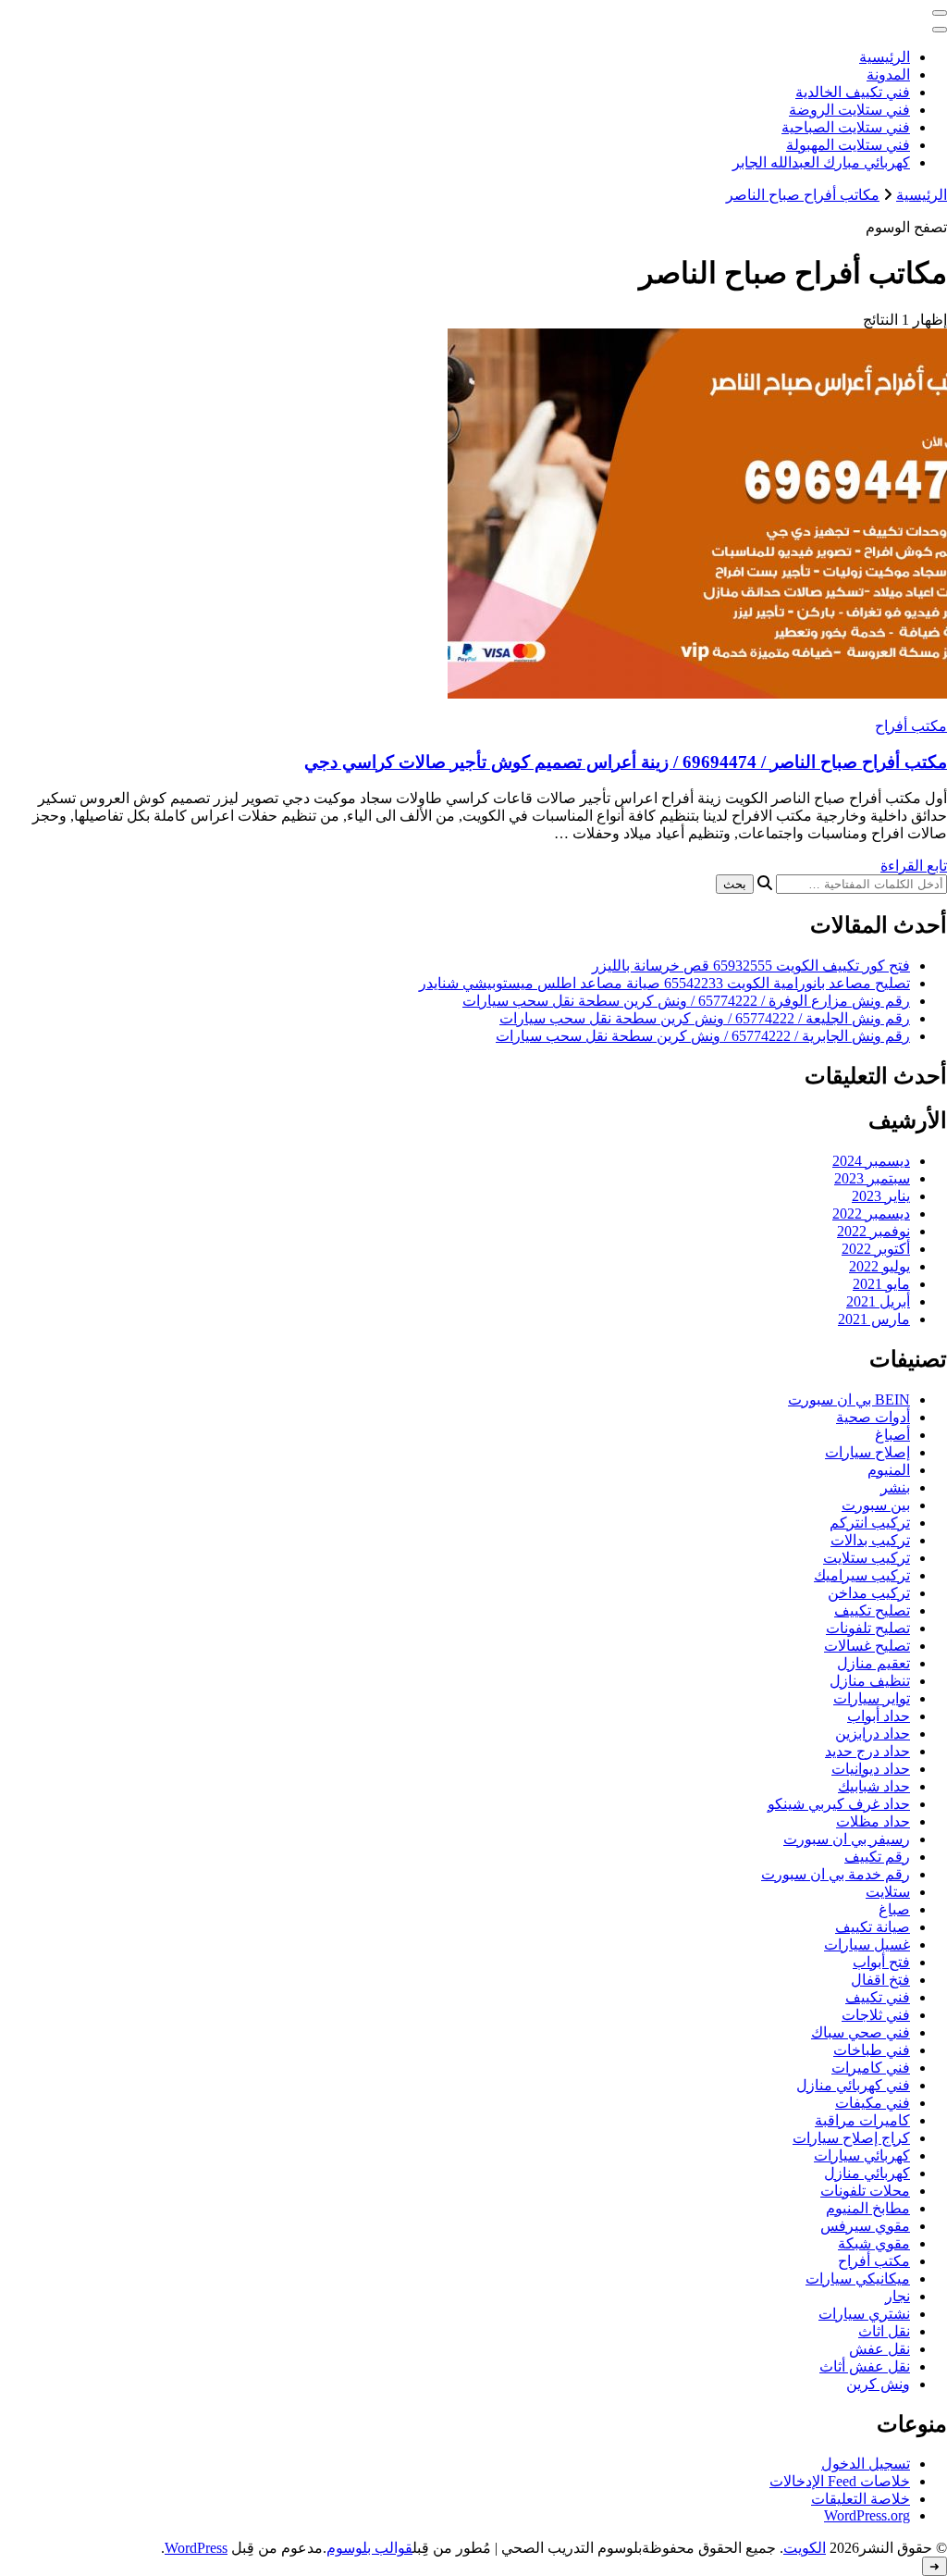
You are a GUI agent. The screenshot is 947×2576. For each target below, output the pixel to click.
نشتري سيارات (864, 2314)
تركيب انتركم (870, 1523)
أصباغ (892, 1435)
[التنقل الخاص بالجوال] (940, 13)
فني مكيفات (873, 2103)
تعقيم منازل (873, 1663)
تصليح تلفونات (868, 1628)
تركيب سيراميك (862, 1575)
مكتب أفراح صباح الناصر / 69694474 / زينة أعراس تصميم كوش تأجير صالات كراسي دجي (626, 762)
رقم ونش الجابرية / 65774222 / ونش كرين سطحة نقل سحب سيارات (703, 1036)
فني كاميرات (871, 2068)
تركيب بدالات (870, 1540)
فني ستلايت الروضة (849, 110)
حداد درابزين (873, 1734)
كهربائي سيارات (862, 2155)
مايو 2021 (881, 1284)
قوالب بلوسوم (369, 2548)
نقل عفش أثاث (865, 2366)
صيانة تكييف (873, 1927)
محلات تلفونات (865, 2191)
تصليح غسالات (867, 1646)
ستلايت (888, 1892)
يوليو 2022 (879, 1266)
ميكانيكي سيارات (858, 2279)
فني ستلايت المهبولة (848, 145)
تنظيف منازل (870, 1681)
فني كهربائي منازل (853, 2085)
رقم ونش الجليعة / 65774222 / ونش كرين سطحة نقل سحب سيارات (705, 1018)
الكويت (805, 2548)
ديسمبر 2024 (871, 1161)
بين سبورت (876, 1505)
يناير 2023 (881, 1196)
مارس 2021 (874, 1319)
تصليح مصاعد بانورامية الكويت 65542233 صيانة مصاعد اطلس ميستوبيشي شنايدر (664, 983)
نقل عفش (879, 2349)
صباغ (894, 1909)
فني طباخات (872, 2050)
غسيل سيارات (867, 1944)
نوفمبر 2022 (873, 1231)
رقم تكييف (877, 1857)
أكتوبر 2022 (876, 1249)
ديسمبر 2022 (871, 1214)
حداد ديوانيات (871, 1769)
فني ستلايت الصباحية (846, 127)
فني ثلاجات (876, 2015)
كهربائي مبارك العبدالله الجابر (821, 162)
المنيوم (889, 1470)
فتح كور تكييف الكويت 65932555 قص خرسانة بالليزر (751, 966)
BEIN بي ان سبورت (849, 1399)
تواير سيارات (872, 1698)
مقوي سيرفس (865, 2226)
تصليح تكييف (872, 1610)
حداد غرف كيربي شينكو (839, 1804)
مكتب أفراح (911, 726)
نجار (898, 2296)
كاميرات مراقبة (862, 2120)
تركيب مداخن (869, 1593)
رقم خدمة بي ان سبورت (836, 1874)
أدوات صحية (873, 1417)
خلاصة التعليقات (861, 2499)
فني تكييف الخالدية (853, 92)
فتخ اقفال (880, 1980)
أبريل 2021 (878, 1301)
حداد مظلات (873, 1821)
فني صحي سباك (861, 2032)
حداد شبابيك (874, 1786)
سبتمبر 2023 (872, 1178)
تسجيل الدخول (866, 2464)
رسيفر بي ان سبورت (847, 1839)
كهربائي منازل (867, 2173)
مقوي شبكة (874, 2243)
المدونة (888, 74)
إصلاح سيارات (867, 1452)
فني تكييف (878, 1997)
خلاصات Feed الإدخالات (840, 2481)
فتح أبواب (881, 1962)
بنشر (895, 1487)
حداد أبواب (879, 1716)
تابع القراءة (914, 866)
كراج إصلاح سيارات (851, 2138)
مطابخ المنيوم (868, 2208)
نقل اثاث (884, 2331)
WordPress (196, 2548)
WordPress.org (867, 2515)
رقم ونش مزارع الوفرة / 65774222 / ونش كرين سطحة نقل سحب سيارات (686, 1001)
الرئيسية (885, 57)
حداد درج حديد (867, 1751)
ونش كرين (878, 2384)
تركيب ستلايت (867, 1558)
